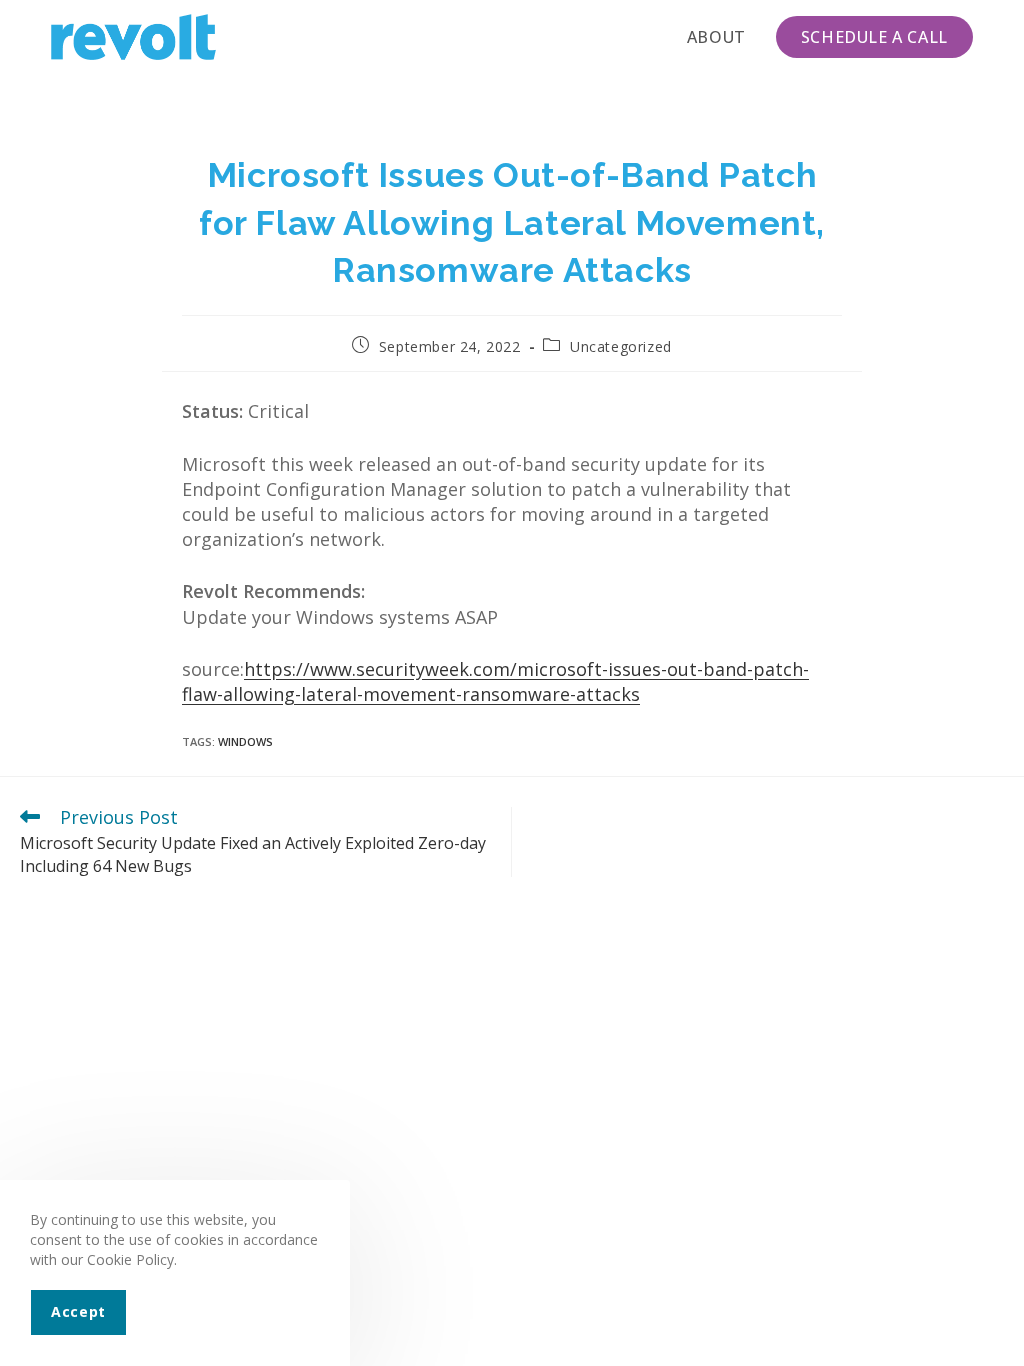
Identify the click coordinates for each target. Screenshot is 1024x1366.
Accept (78, 1311)
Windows (245, 741)
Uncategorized (621, 346)
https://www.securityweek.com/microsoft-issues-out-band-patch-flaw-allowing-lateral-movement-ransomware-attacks (495, 681)
